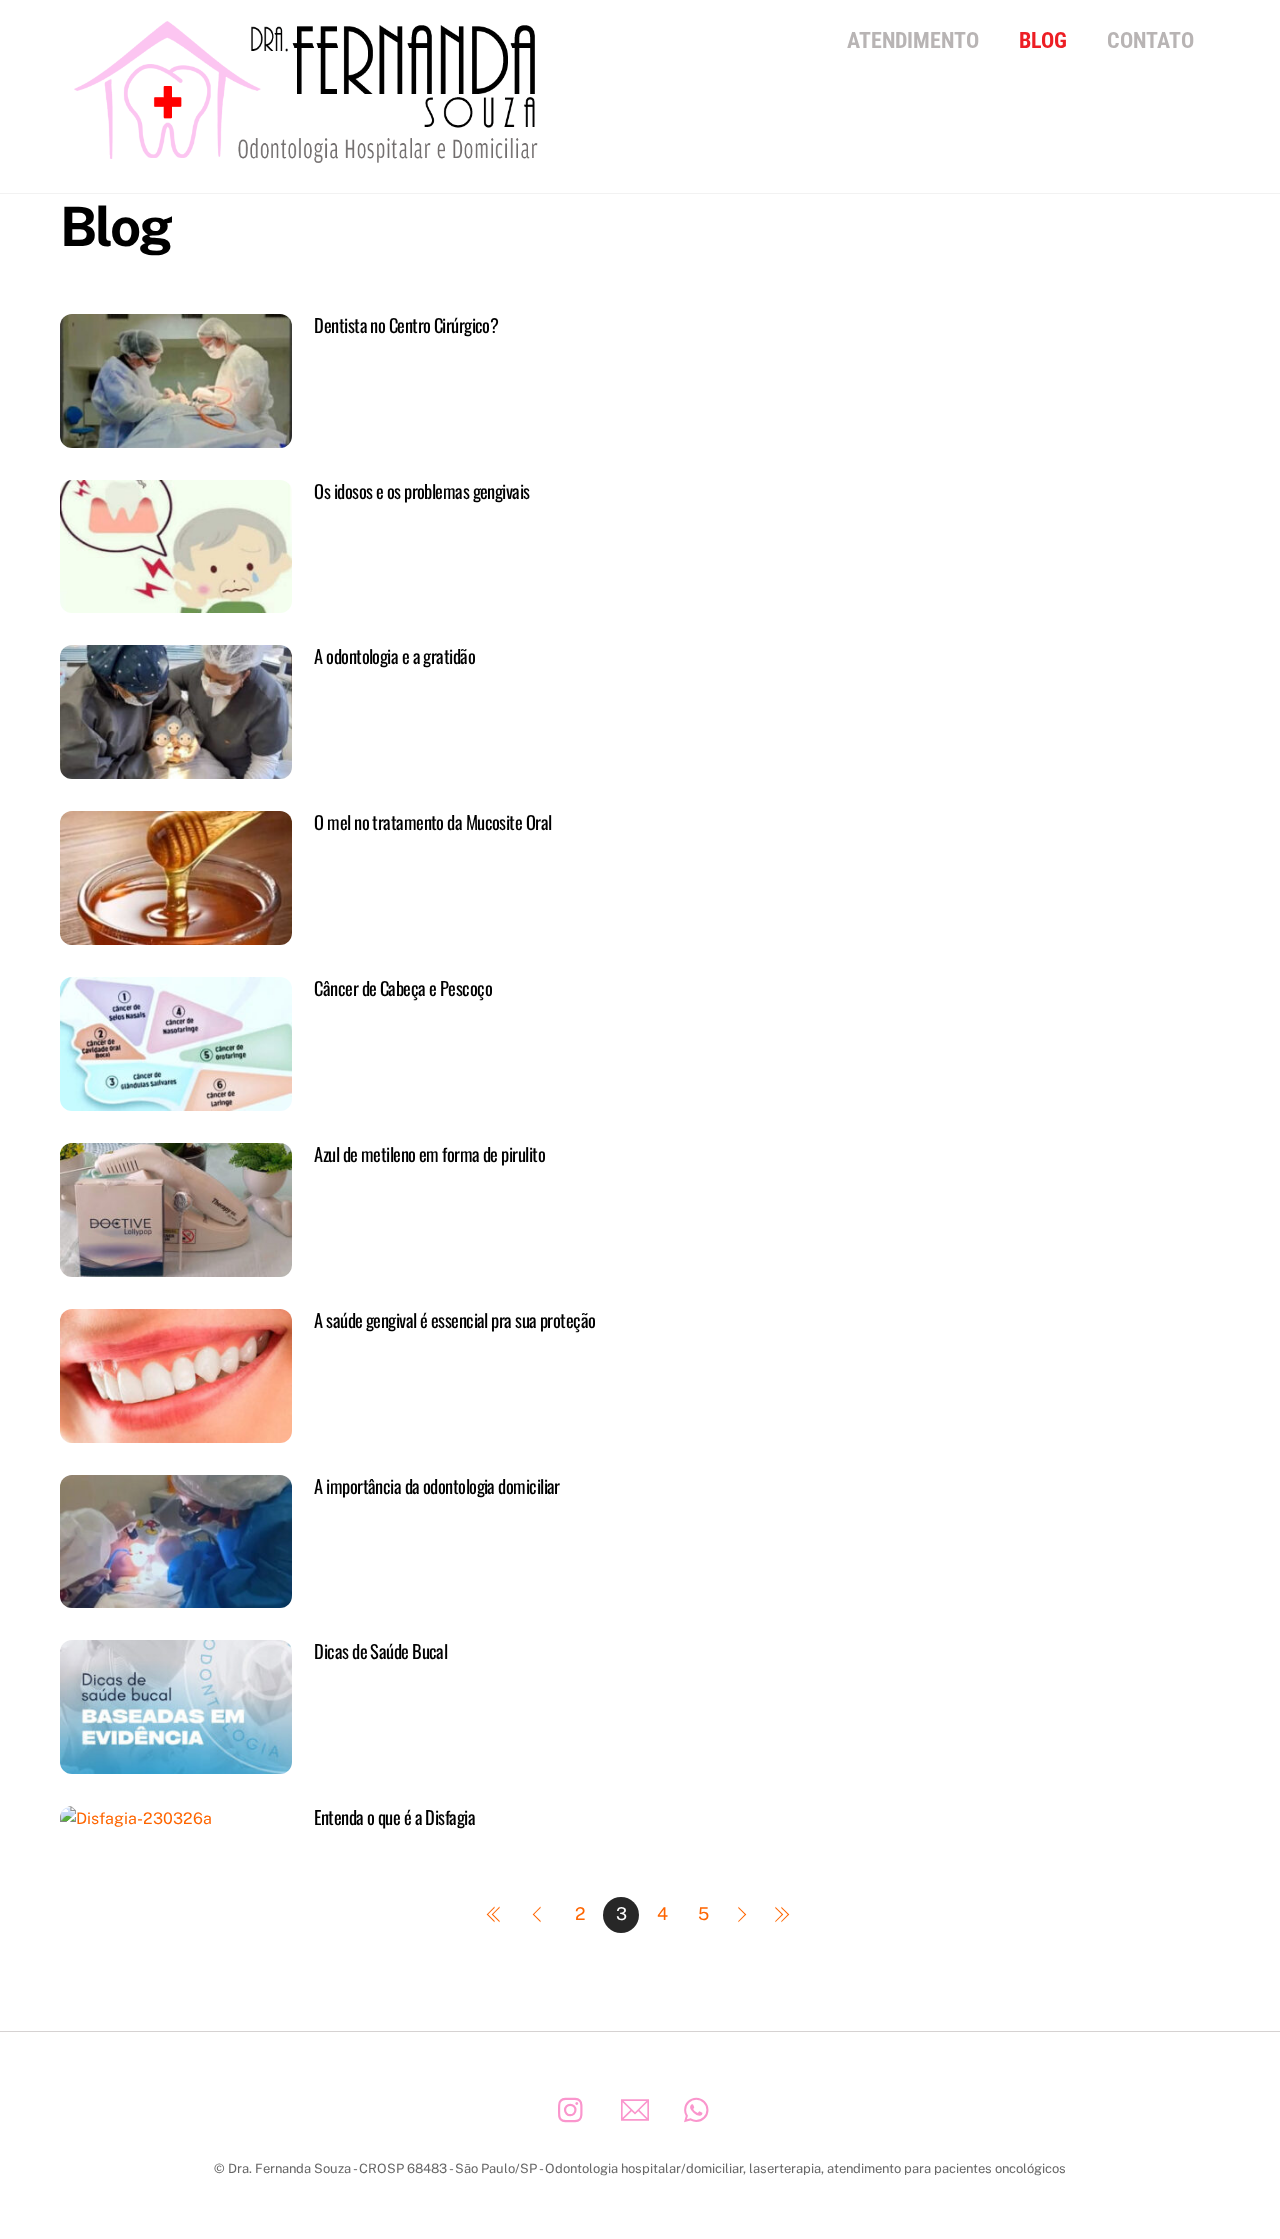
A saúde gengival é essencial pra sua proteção (454, 1319)
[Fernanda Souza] (310, 155)
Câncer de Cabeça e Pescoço (403, 987)
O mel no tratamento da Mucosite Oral (432, 821)
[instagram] (575, 2108)
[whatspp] (701, 2108)
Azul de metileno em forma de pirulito (429, 1153)
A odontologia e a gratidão (394, 655)
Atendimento (913, 40)
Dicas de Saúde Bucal (380, 1650)
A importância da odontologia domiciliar (436, 1485)
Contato (1150, 40)
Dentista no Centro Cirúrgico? (406, 324)
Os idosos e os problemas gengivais (421, 490)
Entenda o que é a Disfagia (394, 1816)
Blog (1043, 40)
